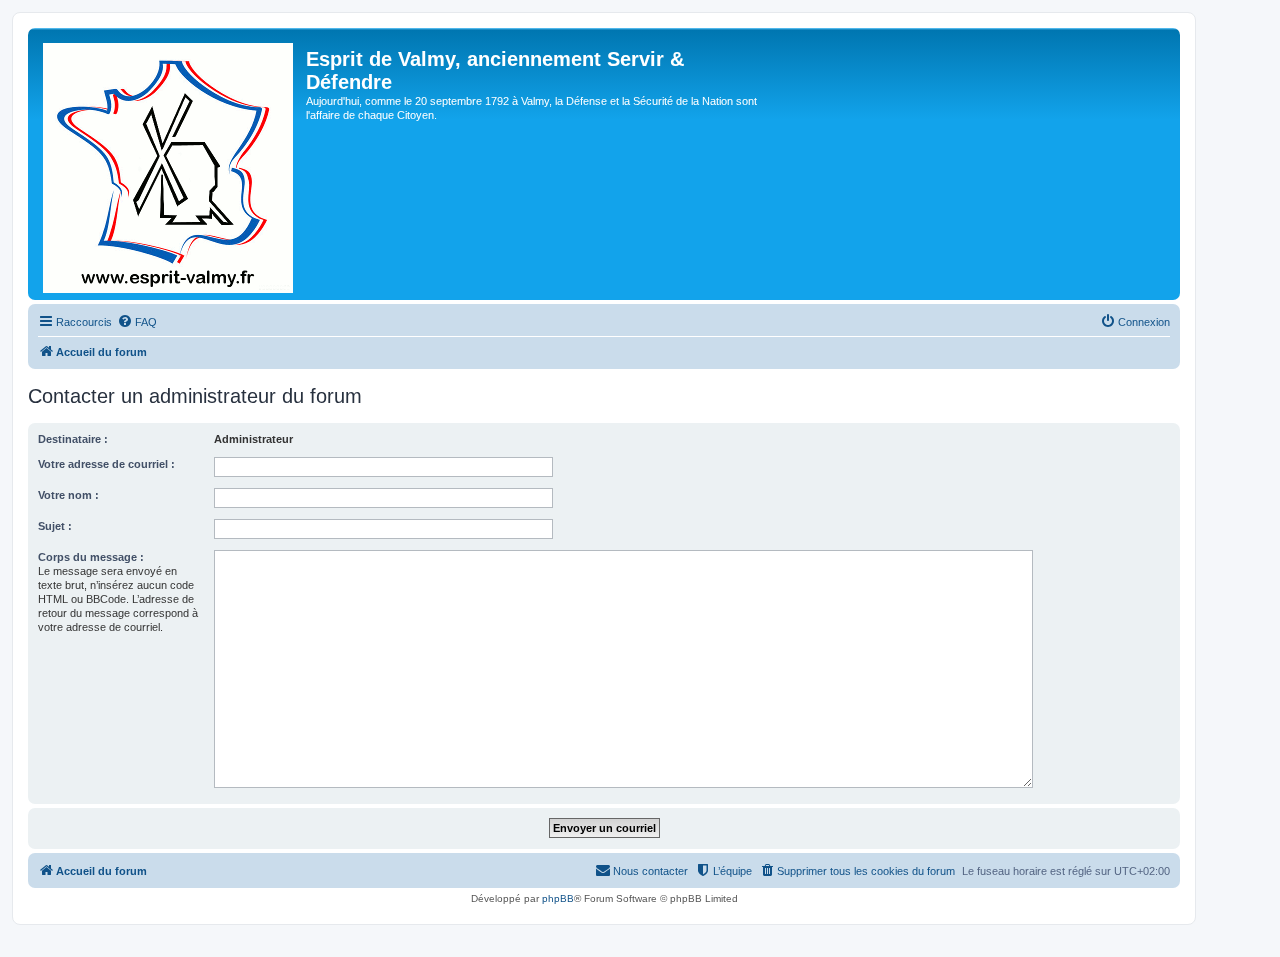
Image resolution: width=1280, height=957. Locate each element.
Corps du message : (91, 557)
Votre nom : (68, 495)
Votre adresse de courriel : (106, 464)
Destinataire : (73, 439)
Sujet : (55, 526)
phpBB (558, 898)
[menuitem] (137, 322)
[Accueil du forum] (169, 164)
